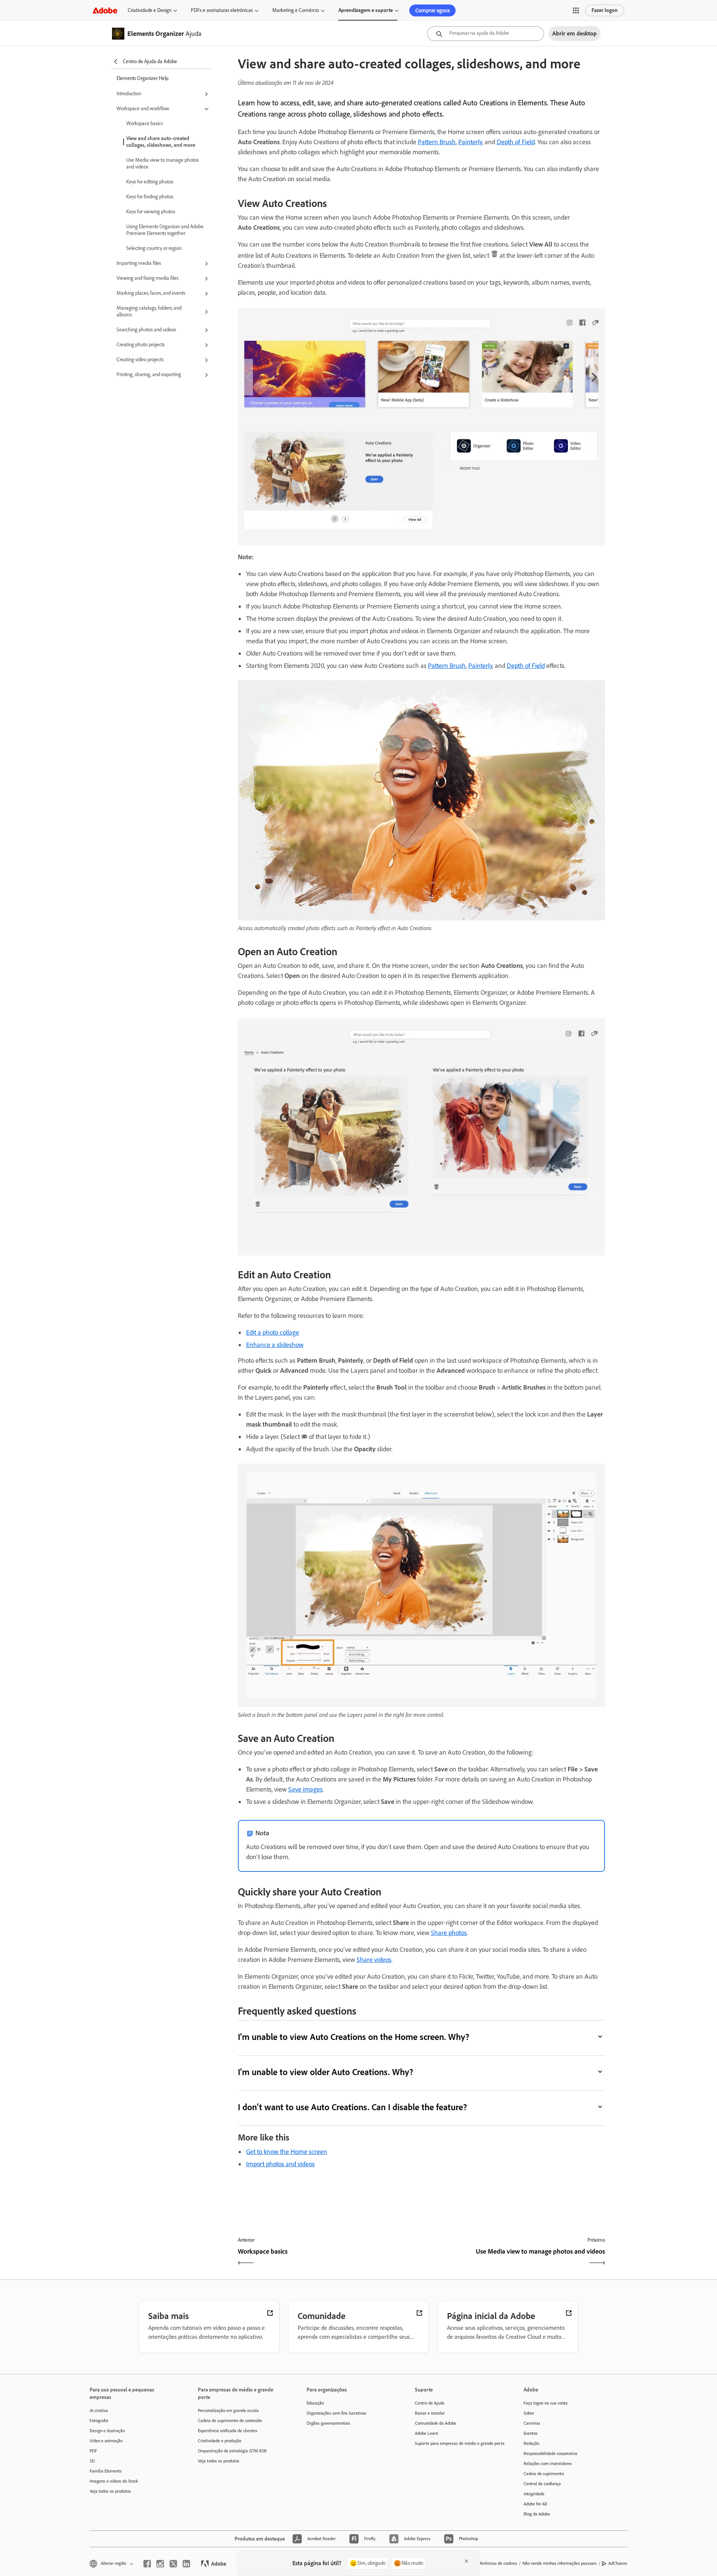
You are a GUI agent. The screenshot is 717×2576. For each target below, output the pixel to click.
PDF (93, 2451)
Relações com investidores (548, 2464)
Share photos (449, 1933)
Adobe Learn (426, 2433)
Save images (305, 1789)
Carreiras (532, 2423)
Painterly (470, 142)
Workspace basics (145, 123)
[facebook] (147, 2564)
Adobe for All (535, 2504)
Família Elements (106, 2471)
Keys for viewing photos (151, 212)
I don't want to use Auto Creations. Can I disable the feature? (353, 2107)
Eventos (531, 2433)
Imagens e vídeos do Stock (114, 2481)
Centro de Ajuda (430, 2403)
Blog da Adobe (537, 2514)
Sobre (529, 2413)
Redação (531, 2443)
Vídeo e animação (106, 2441)
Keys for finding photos (150, 197)
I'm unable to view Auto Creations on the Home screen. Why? (354, 2037)
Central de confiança (542, 2484)
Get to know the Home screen (287, 2152)
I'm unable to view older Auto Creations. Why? (326, 2072)
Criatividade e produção (220, 2441)
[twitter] (173, 2564)
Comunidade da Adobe (436, 2423)
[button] (576, 10)
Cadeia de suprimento (544, 2474)
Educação (315, 2403)
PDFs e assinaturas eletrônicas (222, 10)
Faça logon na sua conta (546, 2403)
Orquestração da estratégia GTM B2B (232, 2451)
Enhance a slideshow (275, 1345)
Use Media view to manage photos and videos (162, 163)
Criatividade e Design (150, 10)
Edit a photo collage (273, 1332)
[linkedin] (186, 2564)
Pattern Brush (437, 142)
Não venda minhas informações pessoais (560, 2563)
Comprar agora (432, 10)
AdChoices (618, 2563)
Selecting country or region (154, 248)
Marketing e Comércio (296, 10)
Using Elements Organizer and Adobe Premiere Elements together (165, 230)
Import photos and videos (280, 2164)
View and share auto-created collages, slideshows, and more (161, 142)
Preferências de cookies (496, 2563)
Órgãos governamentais (328, 2423)
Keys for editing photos (150, 182)
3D (92, 2461)
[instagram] (160, 2564)
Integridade (534, 2494)
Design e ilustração (107, 2431)
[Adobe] (105, 10)
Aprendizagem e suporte (366, 10)
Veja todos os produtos (110, 2491)
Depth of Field (516, 142)
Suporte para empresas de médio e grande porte (458, 2443)
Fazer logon (605, 10)
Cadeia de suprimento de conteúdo (230, 2421)
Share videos (374, 1960)
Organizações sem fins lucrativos (336, 2413)
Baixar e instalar (430, 2413)
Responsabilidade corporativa (550, 2453)
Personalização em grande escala (228, 2411)
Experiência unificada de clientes (228, 2431)
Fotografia (99, 2421)
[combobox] (485, 34)
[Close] (466, 2561)
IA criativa (99, 2411)
